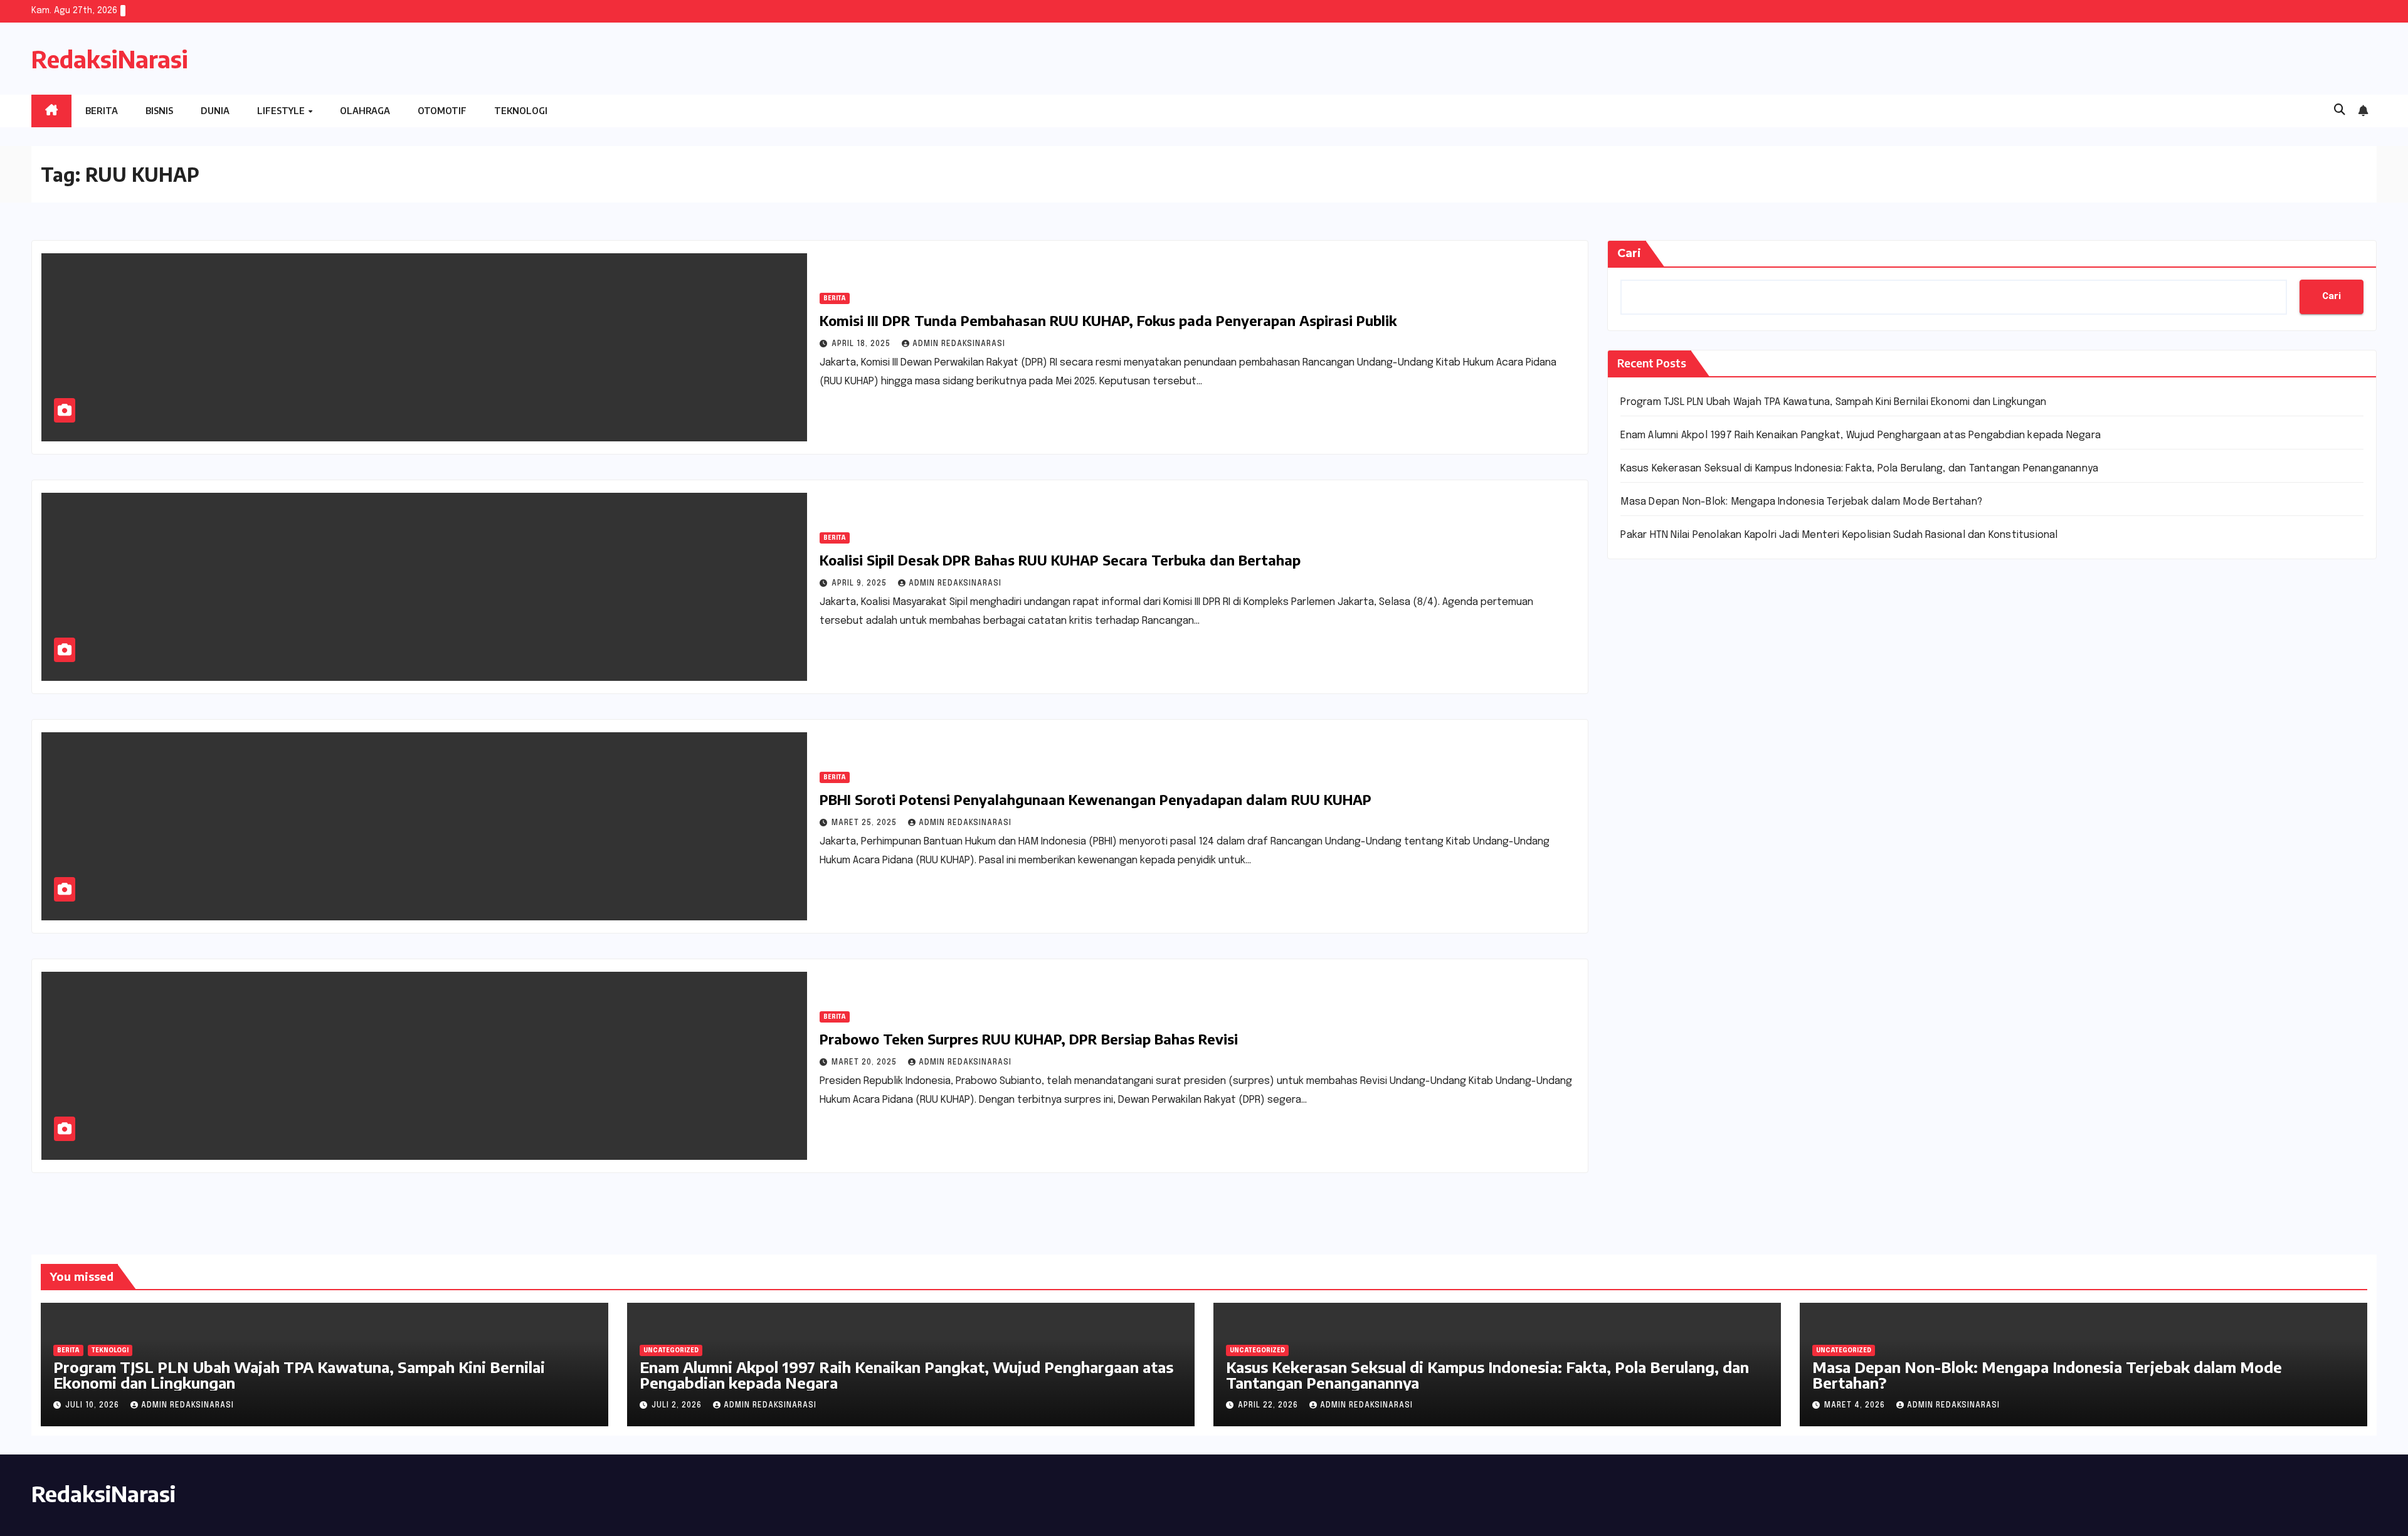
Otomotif (442, 111)
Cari (1629, 253)
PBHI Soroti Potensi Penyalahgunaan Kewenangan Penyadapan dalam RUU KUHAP (1096, 799)
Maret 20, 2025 (865, 1063)
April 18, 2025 (862, 344)
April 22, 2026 (1269, 1406)
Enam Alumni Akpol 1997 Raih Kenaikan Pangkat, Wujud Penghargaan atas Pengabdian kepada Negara (1861, 435)
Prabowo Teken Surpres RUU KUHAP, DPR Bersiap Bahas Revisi (1029, 1039)
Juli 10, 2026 (93, 1406)
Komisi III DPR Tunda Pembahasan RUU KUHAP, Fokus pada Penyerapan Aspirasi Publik (1108, 320)
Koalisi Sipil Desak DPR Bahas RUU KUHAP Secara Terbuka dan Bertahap (1060, 560)
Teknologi (521, 111)
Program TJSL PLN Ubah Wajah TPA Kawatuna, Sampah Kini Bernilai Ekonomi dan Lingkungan (1833, 402)
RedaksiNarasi (110, 59)
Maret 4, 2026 (1856, 1406)
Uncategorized (671, 1350)
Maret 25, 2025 (865, 823)
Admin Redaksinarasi (959, 344)
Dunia (215, 111)
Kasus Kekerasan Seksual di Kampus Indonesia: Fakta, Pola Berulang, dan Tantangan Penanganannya (1859, 469)
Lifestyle (282, 111)
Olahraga (365, 111)
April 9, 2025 (860, 584)
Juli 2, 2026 (678, 1406)
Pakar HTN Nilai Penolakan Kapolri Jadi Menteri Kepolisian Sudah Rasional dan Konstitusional (1839, 535)
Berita (102, 111)
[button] (2340, 110)
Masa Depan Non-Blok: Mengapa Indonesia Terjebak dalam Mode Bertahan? (1801, 502)
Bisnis (159, 111)
